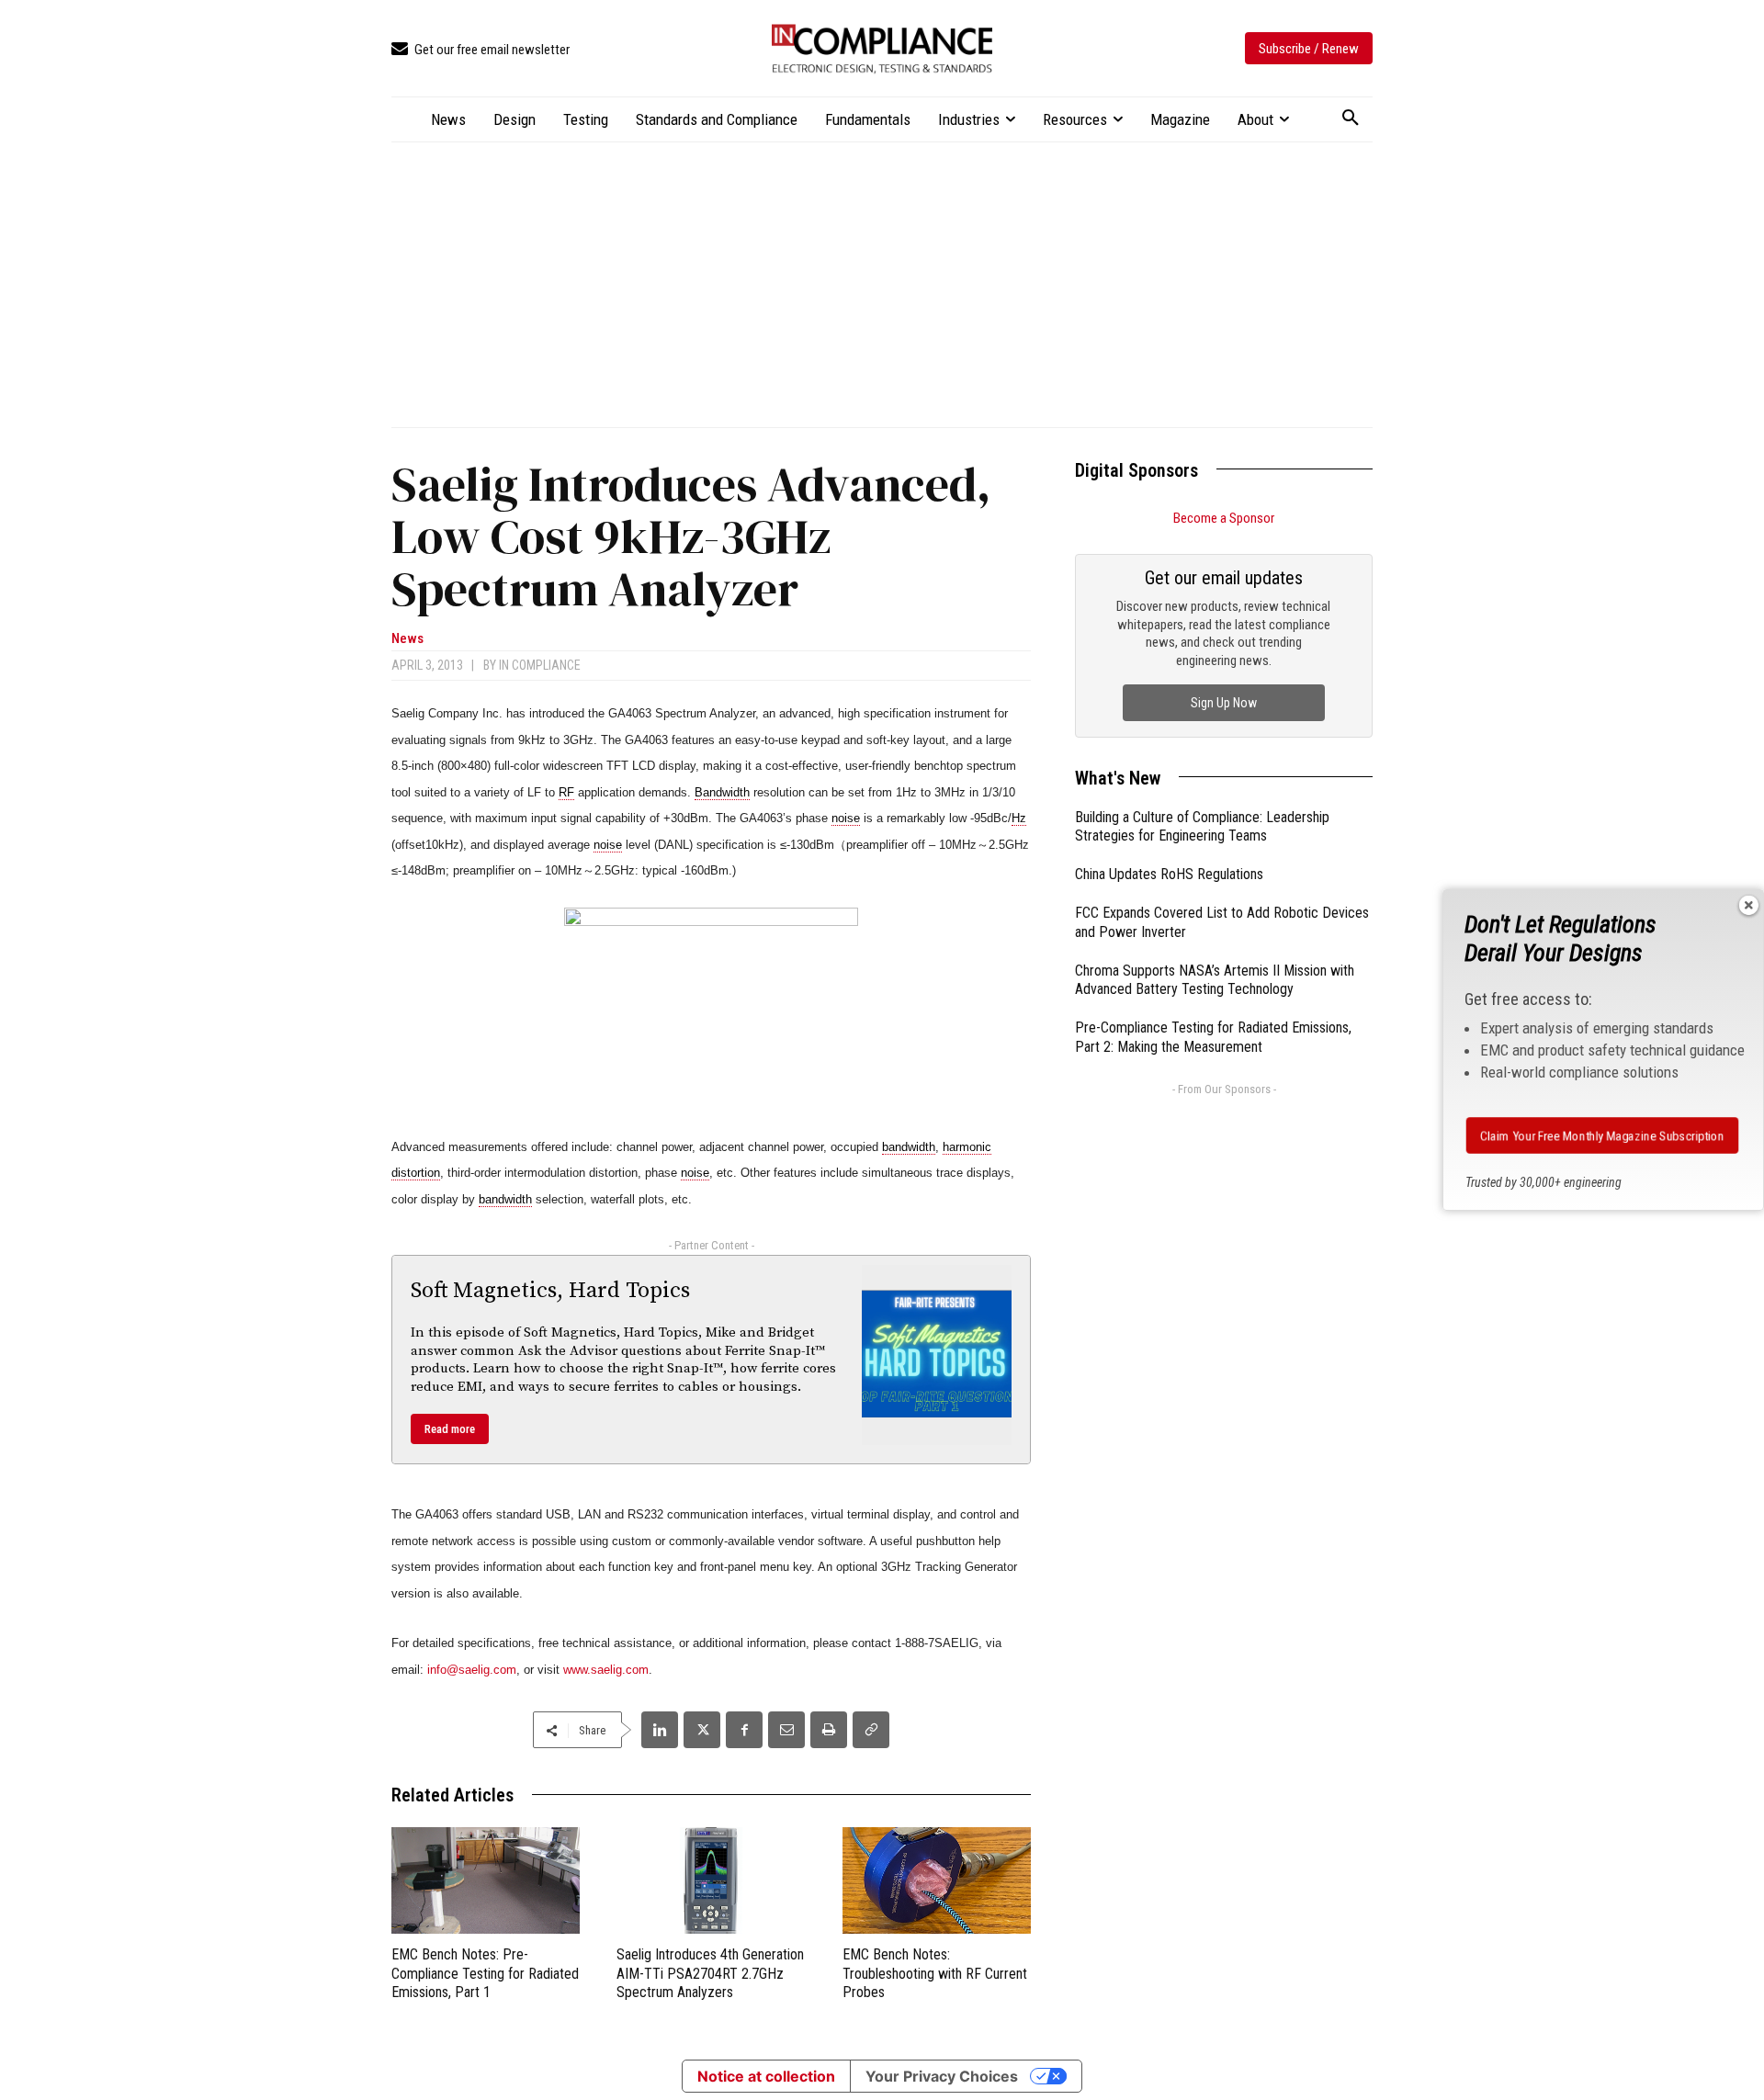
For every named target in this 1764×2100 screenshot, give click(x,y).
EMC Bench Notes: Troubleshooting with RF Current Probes (935, 1974)
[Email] (786, 1730)
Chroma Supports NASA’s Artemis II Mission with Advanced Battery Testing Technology (1215, 980)
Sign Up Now (1224, 703)
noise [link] (846, 818)
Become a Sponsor (1224, 518)
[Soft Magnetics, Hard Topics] (937, 1355)
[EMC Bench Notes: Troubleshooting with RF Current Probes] (937, 1880)
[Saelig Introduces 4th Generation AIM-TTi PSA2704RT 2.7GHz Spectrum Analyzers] (711, 1880)
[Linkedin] (660, 1730)
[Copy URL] (871, 1730)
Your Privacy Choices (942, 2076)
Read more (450, 1429)
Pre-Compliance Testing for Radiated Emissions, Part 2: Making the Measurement (1213, 1037)
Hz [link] (1019, 818)
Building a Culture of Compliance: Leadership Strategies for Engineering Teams (1202, 827)
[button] (1351, 119)
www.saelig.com (606, 1670)
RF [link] (566, 792)
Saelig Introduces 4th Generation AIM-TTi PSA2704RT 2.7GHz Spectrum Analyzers (710, 1974)
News (407, 639)
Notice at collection (766, 2076)
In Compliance (540, 665)
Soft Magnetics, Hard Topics (550, 1291)
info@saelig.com (472, 1670)
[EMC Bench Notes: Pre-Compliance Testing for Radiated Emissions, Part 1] (486, 1880)
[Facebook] (744, 1730)
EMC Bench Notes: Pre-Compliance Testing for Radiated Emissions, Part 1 (485, 1974)
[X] (702, 1730)
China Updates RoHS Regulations (1169, 874)
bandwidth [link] (909, 1147)
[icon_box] (481, 50)
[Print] (829, 1730)
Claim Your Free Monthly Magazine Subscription (1603, 1135)
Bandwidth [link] (722, 792)
